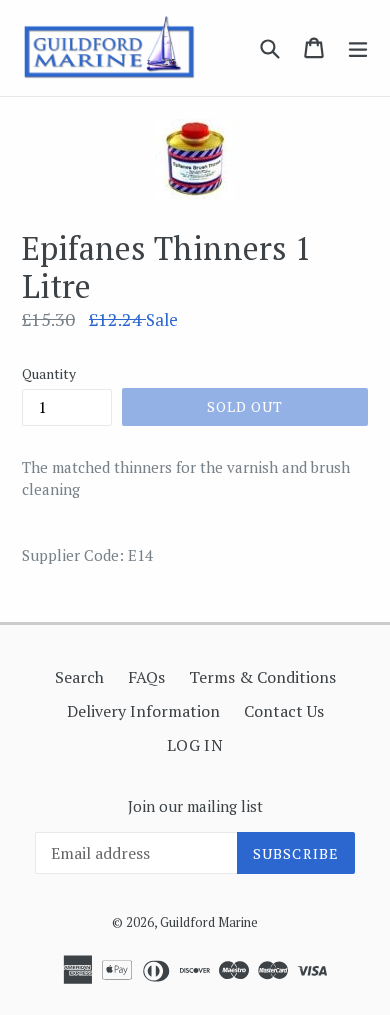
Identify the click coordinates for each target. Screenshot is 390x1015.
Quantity (49, 373)
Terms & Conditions (262, 677)
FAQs (146, 677)
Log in (195, 745)
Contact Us (284, 711)
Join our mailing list (195, 806)
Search (79, 677)
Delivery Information (143, 711)
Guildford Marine (209, 922)
